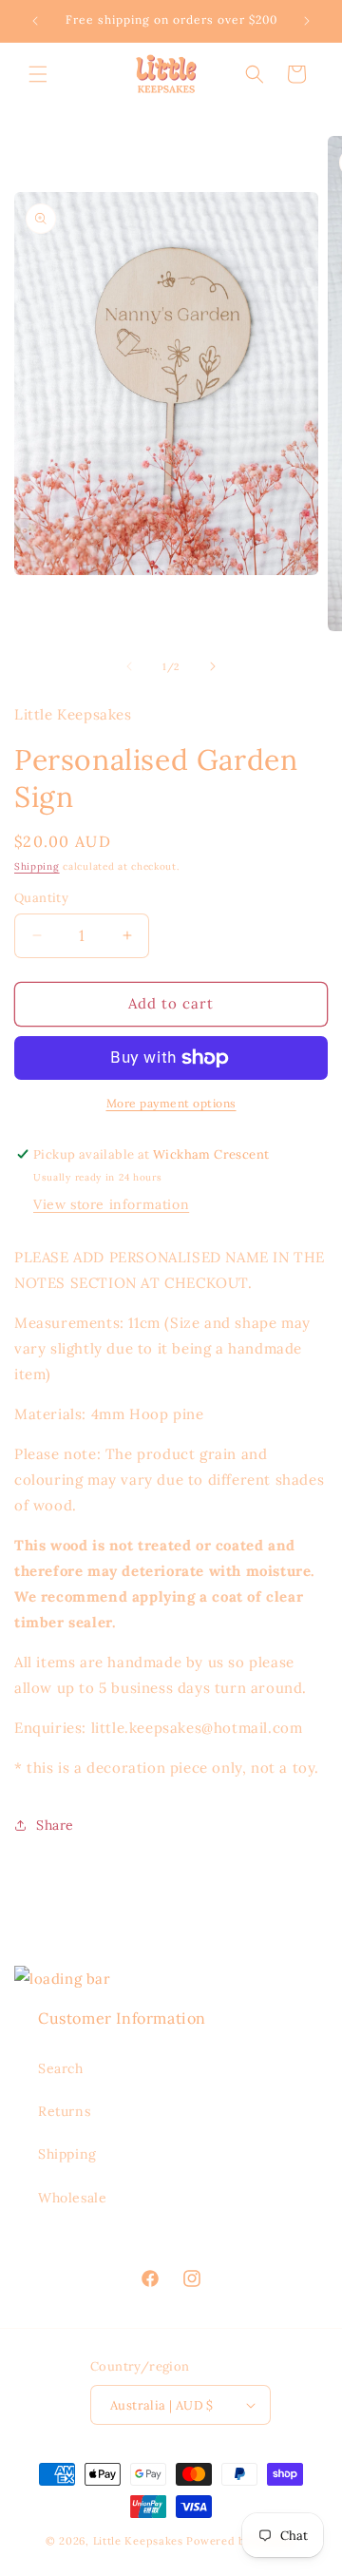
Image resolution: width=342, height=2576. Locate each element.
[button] (38, 74)
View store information (111, 1204)
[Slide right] (213, 666)
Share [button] (55, 1825)
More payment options (171, 1103)
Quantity (41, 898)
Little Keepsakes (138, 2541)
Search (61, 2068)
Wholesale (72, 2198)
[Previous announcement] (35, 21)
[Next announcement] (307, 21)
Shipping (37, 866)
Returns (64, 2111)
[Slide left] (129, 666)
